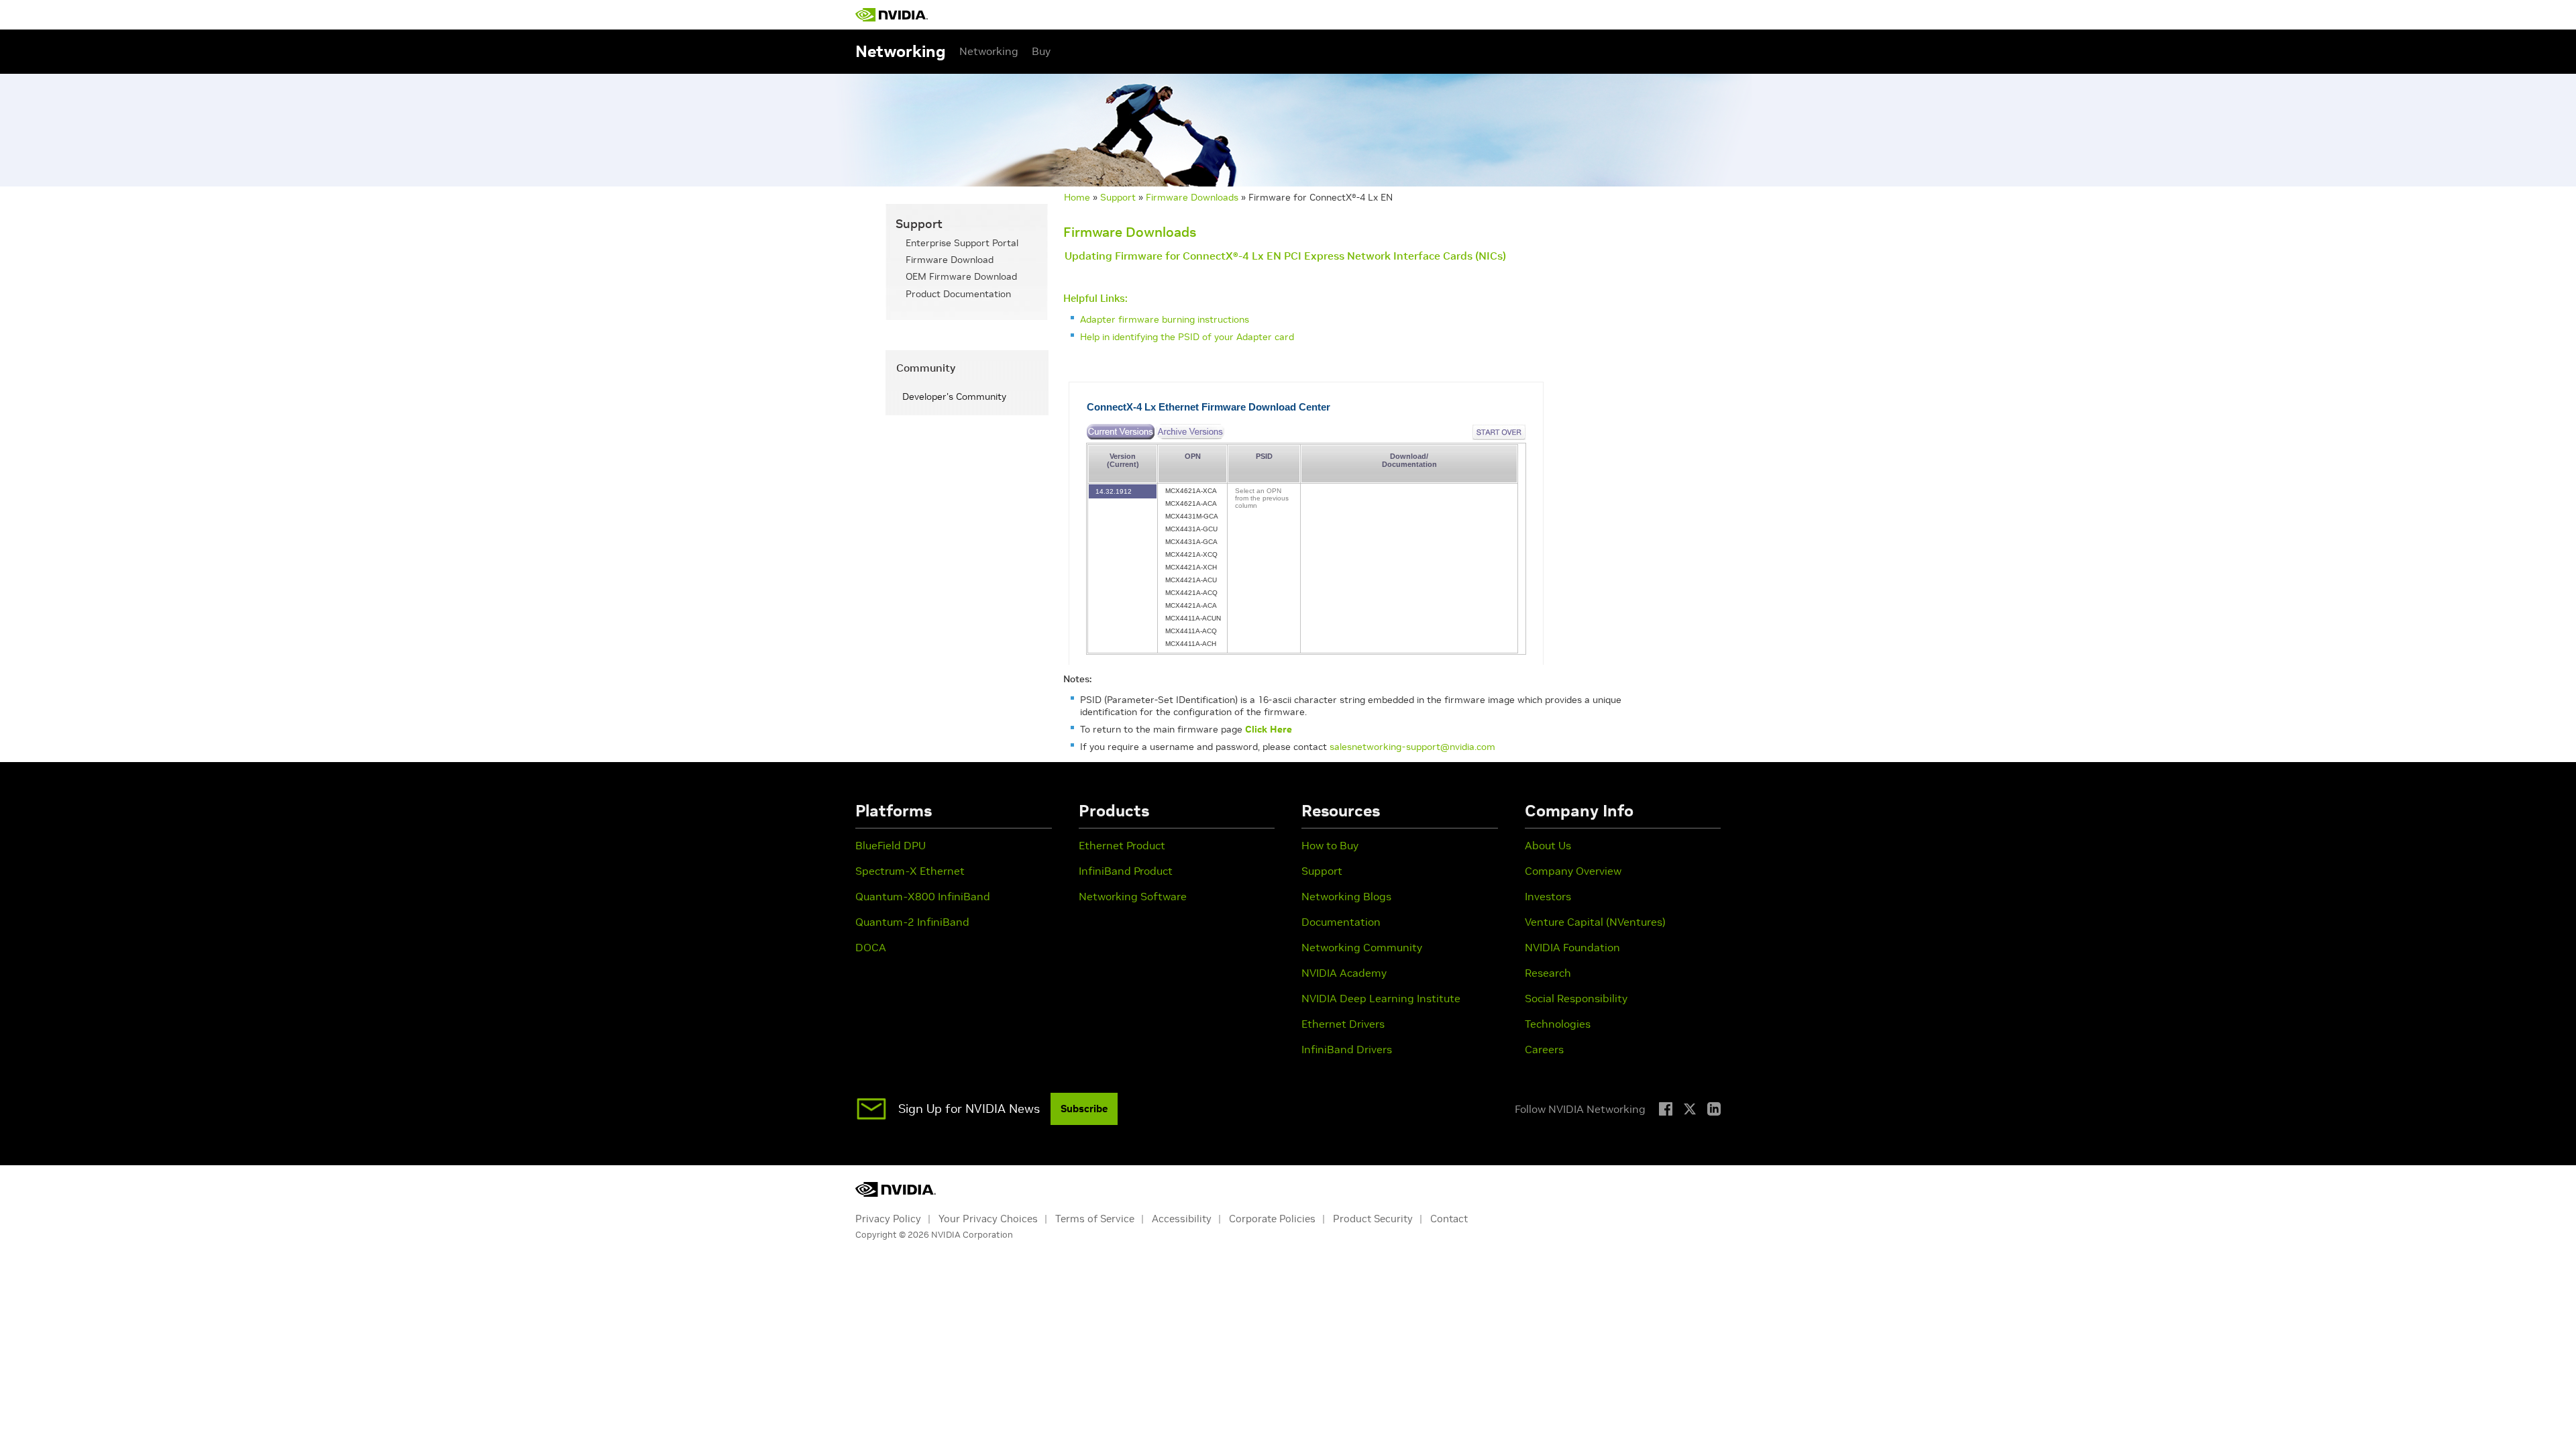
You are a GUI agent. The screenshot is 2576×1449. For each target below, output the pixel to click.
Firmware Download (950, 260)
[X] (1690, 1109)
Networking (989, 51)
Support (1118, 197)
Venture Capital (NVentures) (1595, 922)
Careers (1544, 1049)
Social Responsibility (1576, 998)
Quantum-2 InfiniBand (912, 922)
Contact (1449, 1219)
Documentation (1341, 922)
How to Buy (1330, 845)
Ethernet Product (1122, 845)
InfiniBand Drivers (1347, 1049)
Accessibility (1182, 1219)
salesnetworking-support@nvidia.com (1412, 747)
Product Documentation (958, 294)
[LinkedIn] (1714, 1109)
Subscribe (1084, 1109)
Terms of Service (1095, 1219)
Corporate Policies (1272, 1219)
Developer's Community (954, 396)
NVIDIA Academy (1344, 973)
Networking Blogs (1346, 896)
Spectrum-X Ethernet (910, 871)
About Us (1548, 845)
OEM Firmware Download (961, 276)
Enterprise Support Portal (962, 243)
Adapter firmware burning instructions (1165, 319)
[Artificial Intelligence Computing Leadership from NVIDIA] (892, 15)
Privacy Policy (888, 1219)
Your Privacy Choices (988, 1219)
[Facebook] (1666, 1109)
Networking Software (1133, 896)
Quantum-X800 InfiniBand (923, 896)
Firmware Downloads (1192, 197)
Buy (1041, 51)
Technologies (1558, 1024)
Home (1077, 197)
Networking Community (1362, 947)
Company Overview (1573, 871)
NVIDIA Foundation (1572, 947)
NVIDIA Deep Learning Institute (1381, 998)
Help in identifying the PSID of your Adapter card (1187, 337)
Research (1548, 973)
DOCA (871, 947)
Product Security (1373, 1219)
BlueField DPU (891, 845)
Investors (1548, 896)
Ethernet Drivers (1343, 1024)
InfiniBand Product (1126, 871)
